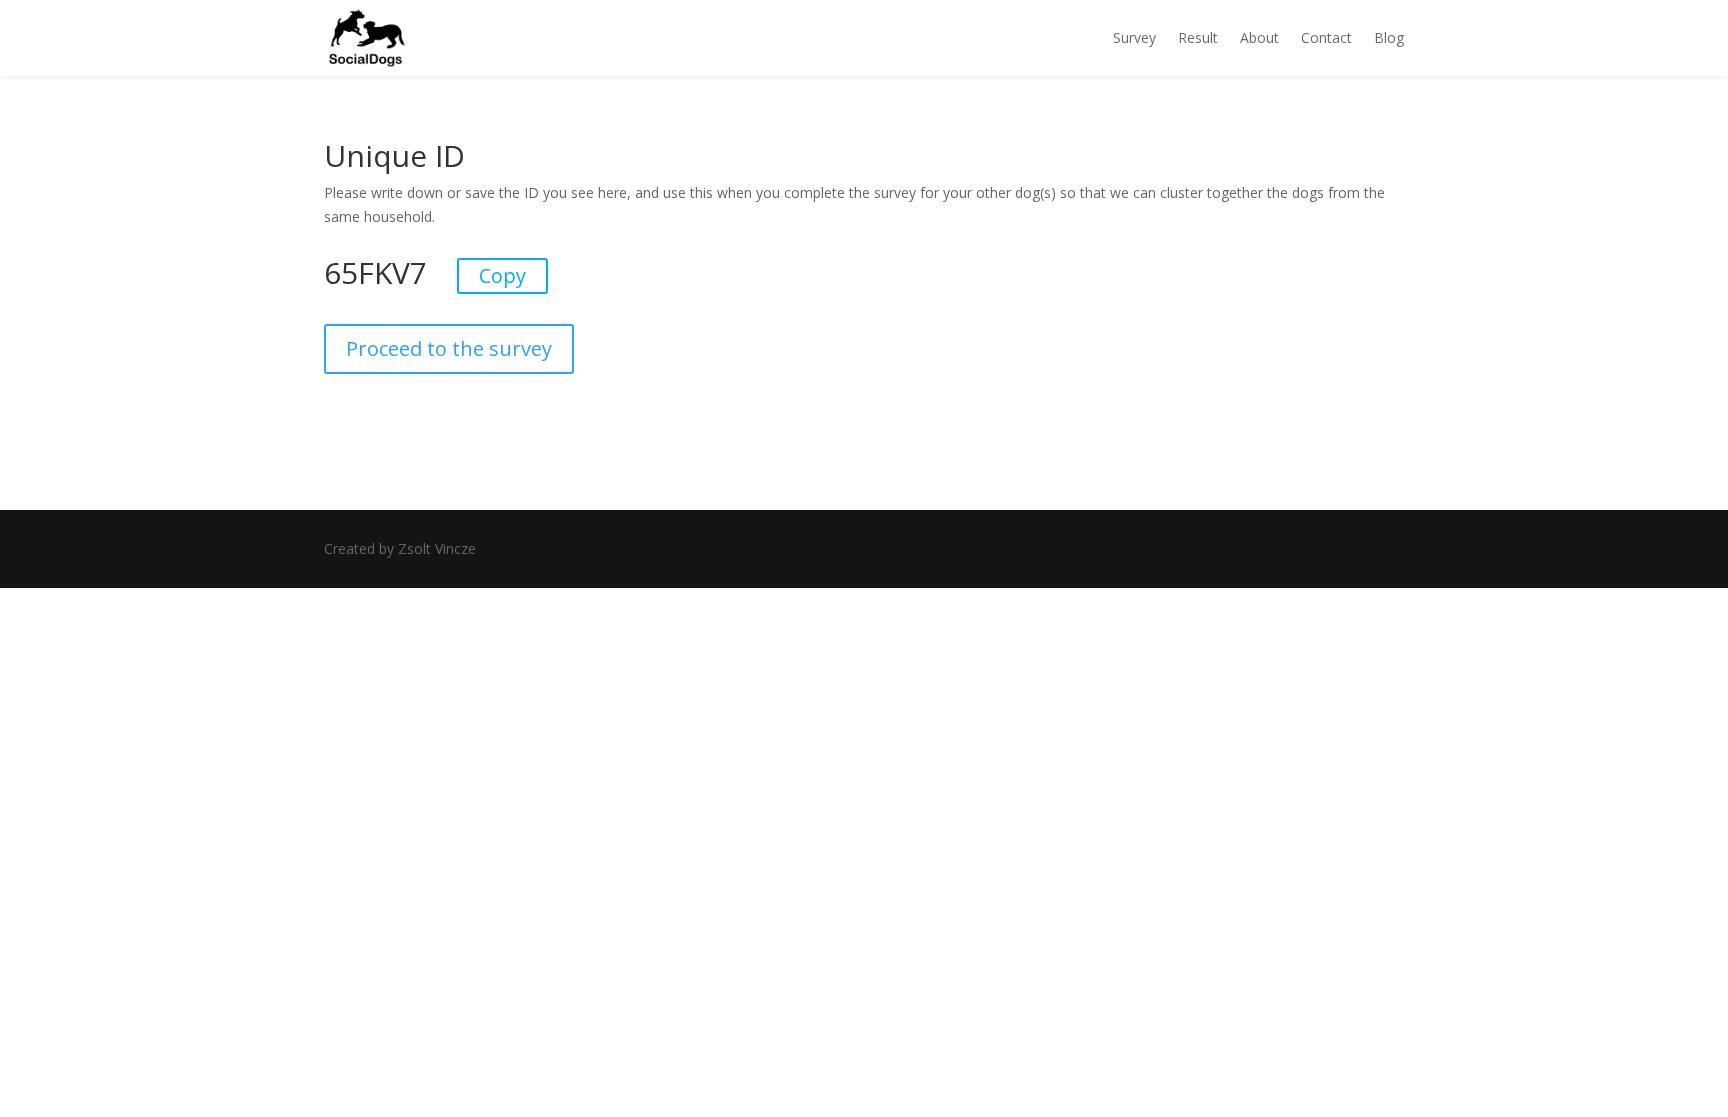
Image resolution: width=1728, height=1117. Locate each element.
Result (1198, 37)
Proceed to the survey (449, 348)
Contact (1326, 37)
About (1259, 37)
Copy (502, 275)
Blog (1389, 37)
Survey (1134, 37)
